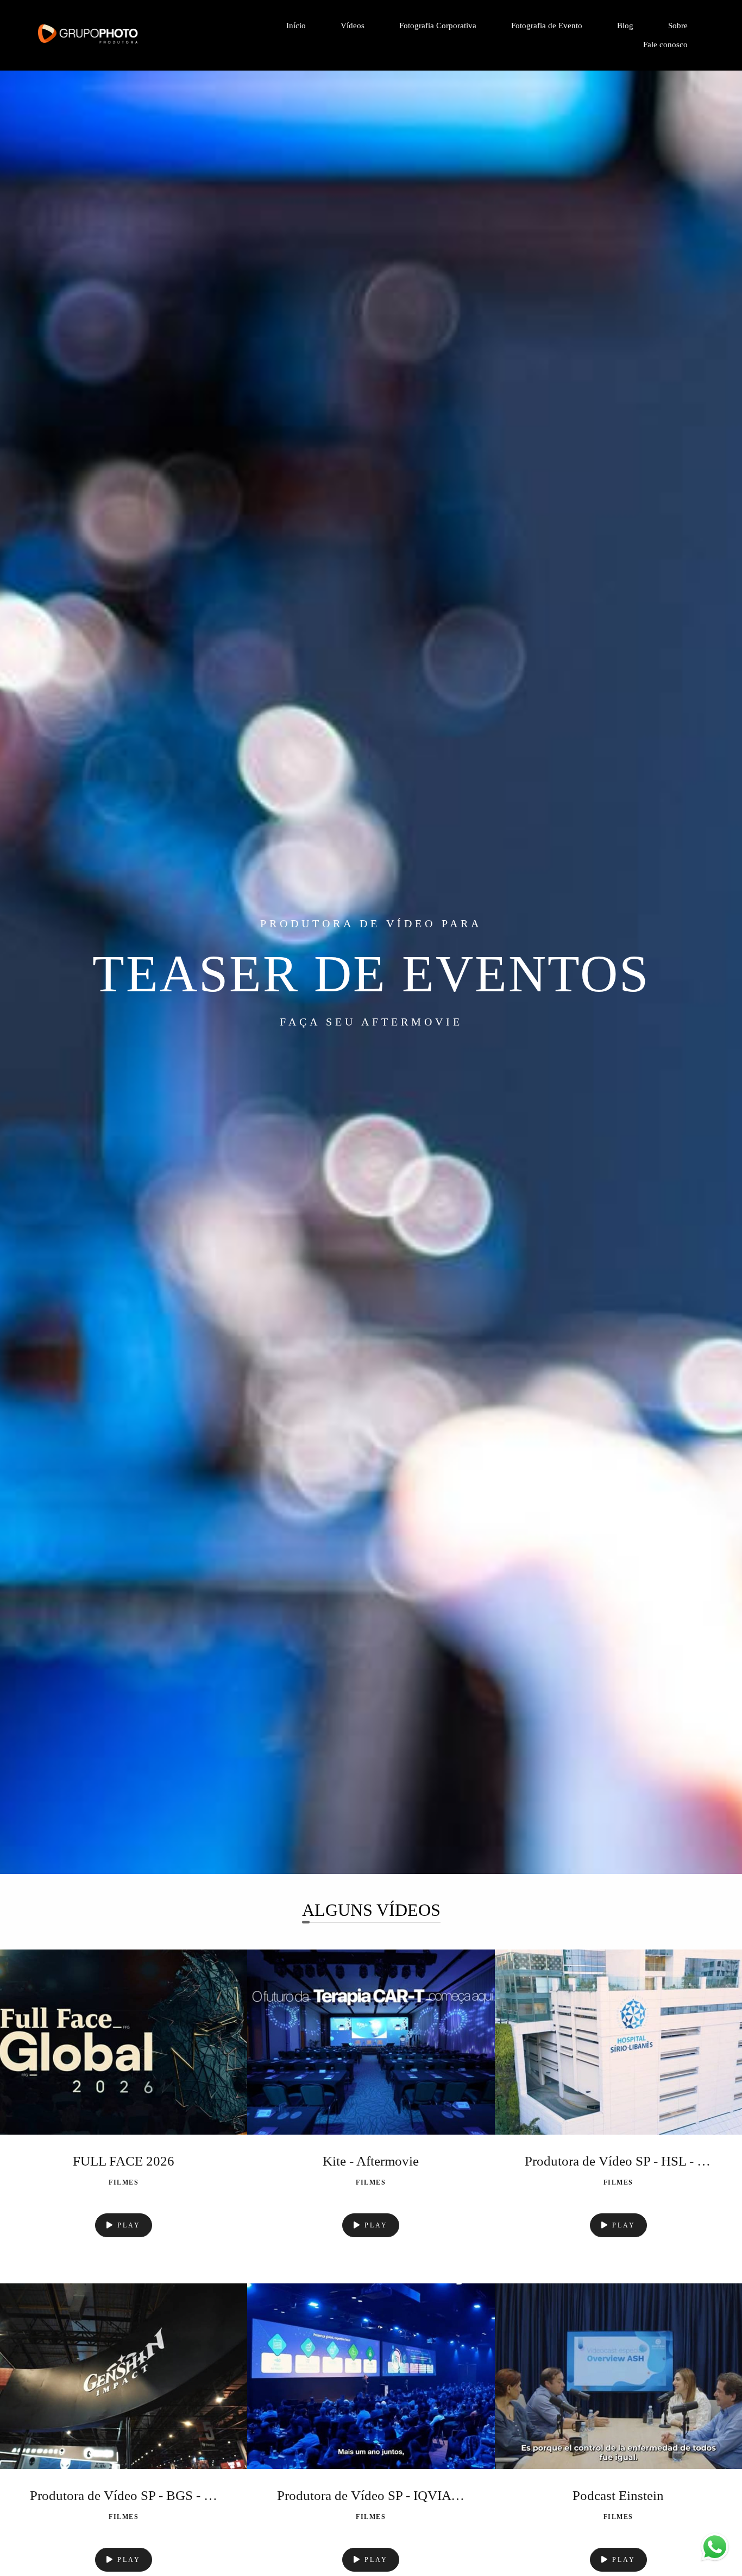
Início (296, 26)
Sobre (678, 26)
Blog (625, 26)
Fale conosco (665, 45)
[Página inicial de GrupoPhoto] (115, 35)
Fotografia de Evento (547, 26)
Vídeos (353, 26)
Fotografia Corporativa (438, 26)
